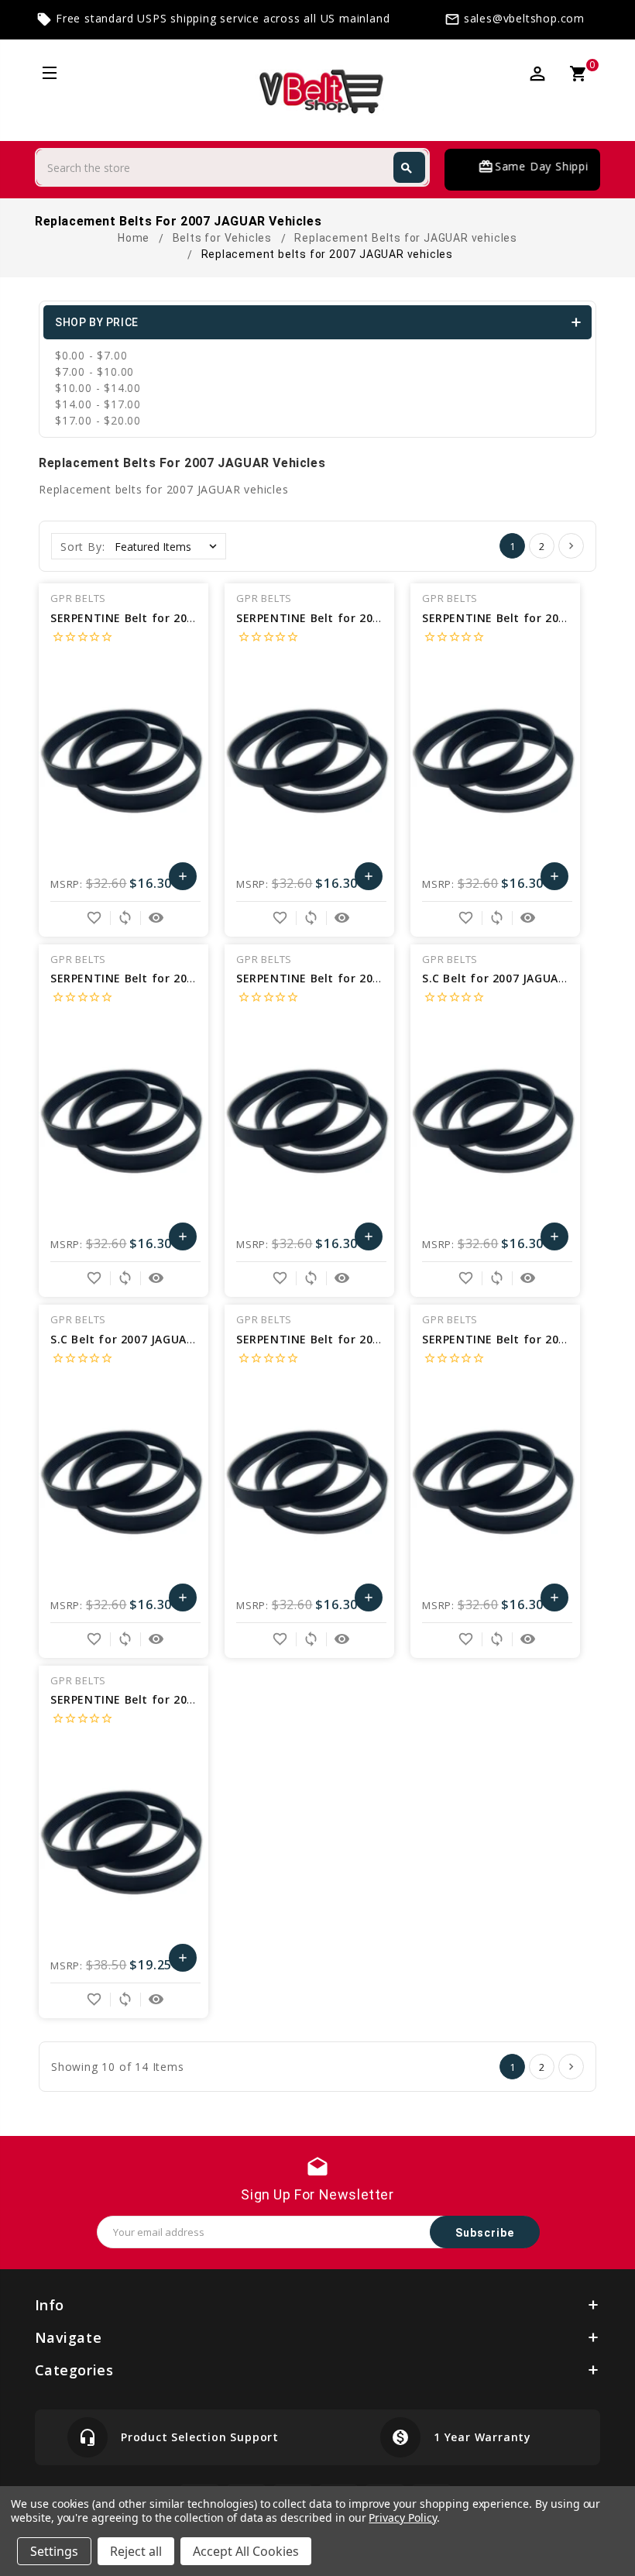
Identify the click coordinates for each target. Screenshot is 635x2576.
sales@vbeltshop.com (524, 18)
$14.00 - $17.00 (98, 404)
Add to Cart (182, 880)
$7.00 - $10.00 (94, 371)
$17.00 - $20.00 (98, 420)
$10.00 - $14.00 (98, 388)
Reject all (136, 2551)
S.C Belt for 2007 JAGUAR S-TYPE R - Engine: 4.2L (190, 1339)
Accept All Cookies (246, 2551)
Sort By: (82, 547)
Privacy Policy (402, 2518)
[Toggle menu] (48, 75)
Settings (54, 2551)
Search (407, 168)
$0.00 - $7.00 (91, 355)
